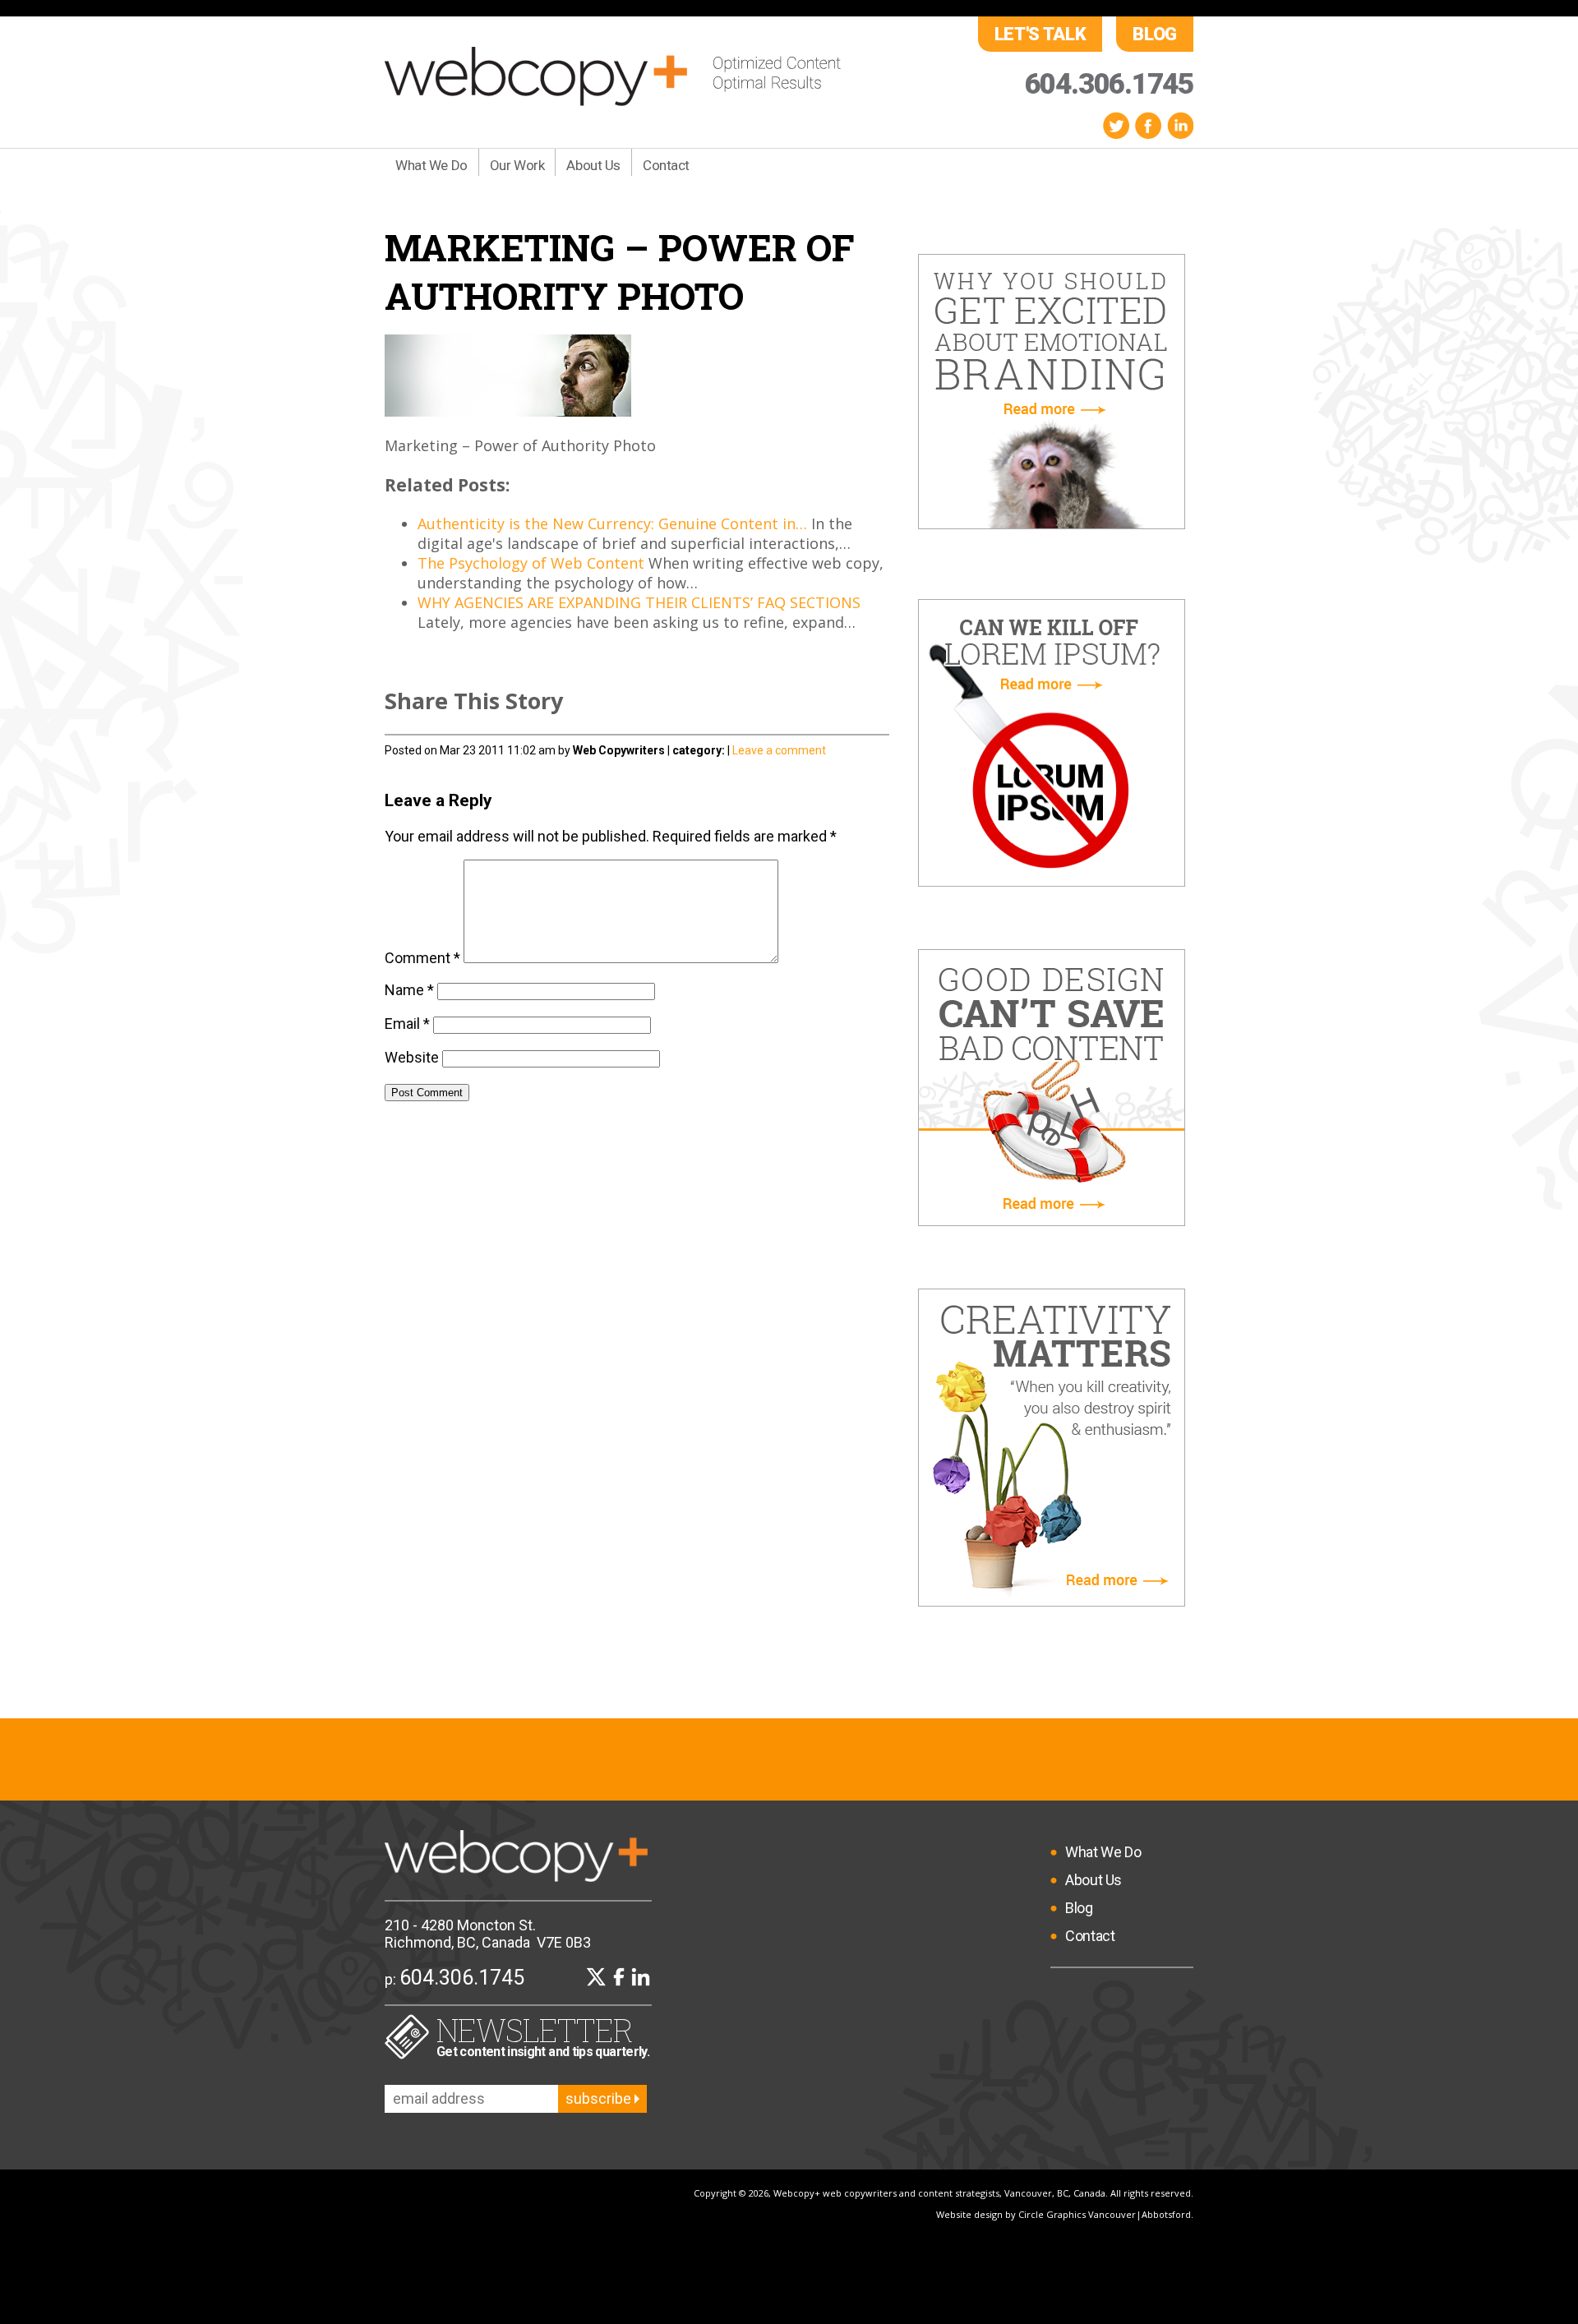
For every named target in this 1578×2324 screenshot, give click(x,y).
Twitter (1116, 125)
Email (407, 1024)
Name (409, 990)
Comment (422, 958)
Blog (1155, 34)
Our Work (517, 165)
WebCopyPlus (613, 76)
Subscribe (600, 2098)
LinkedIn (1180, 125)
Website (412, 1057)
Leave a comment (779, 750)
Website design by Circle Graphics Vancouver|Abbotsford (1064, 2214)
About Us (593, 165)
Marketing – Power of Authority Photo (620, 271)
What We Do (431, 165)
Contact (666, 165)
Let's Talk (1040, 34)
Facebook (1148, 125)
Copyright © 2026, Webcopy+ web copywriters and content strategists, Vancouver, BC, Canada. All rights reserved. (944, 2193)
